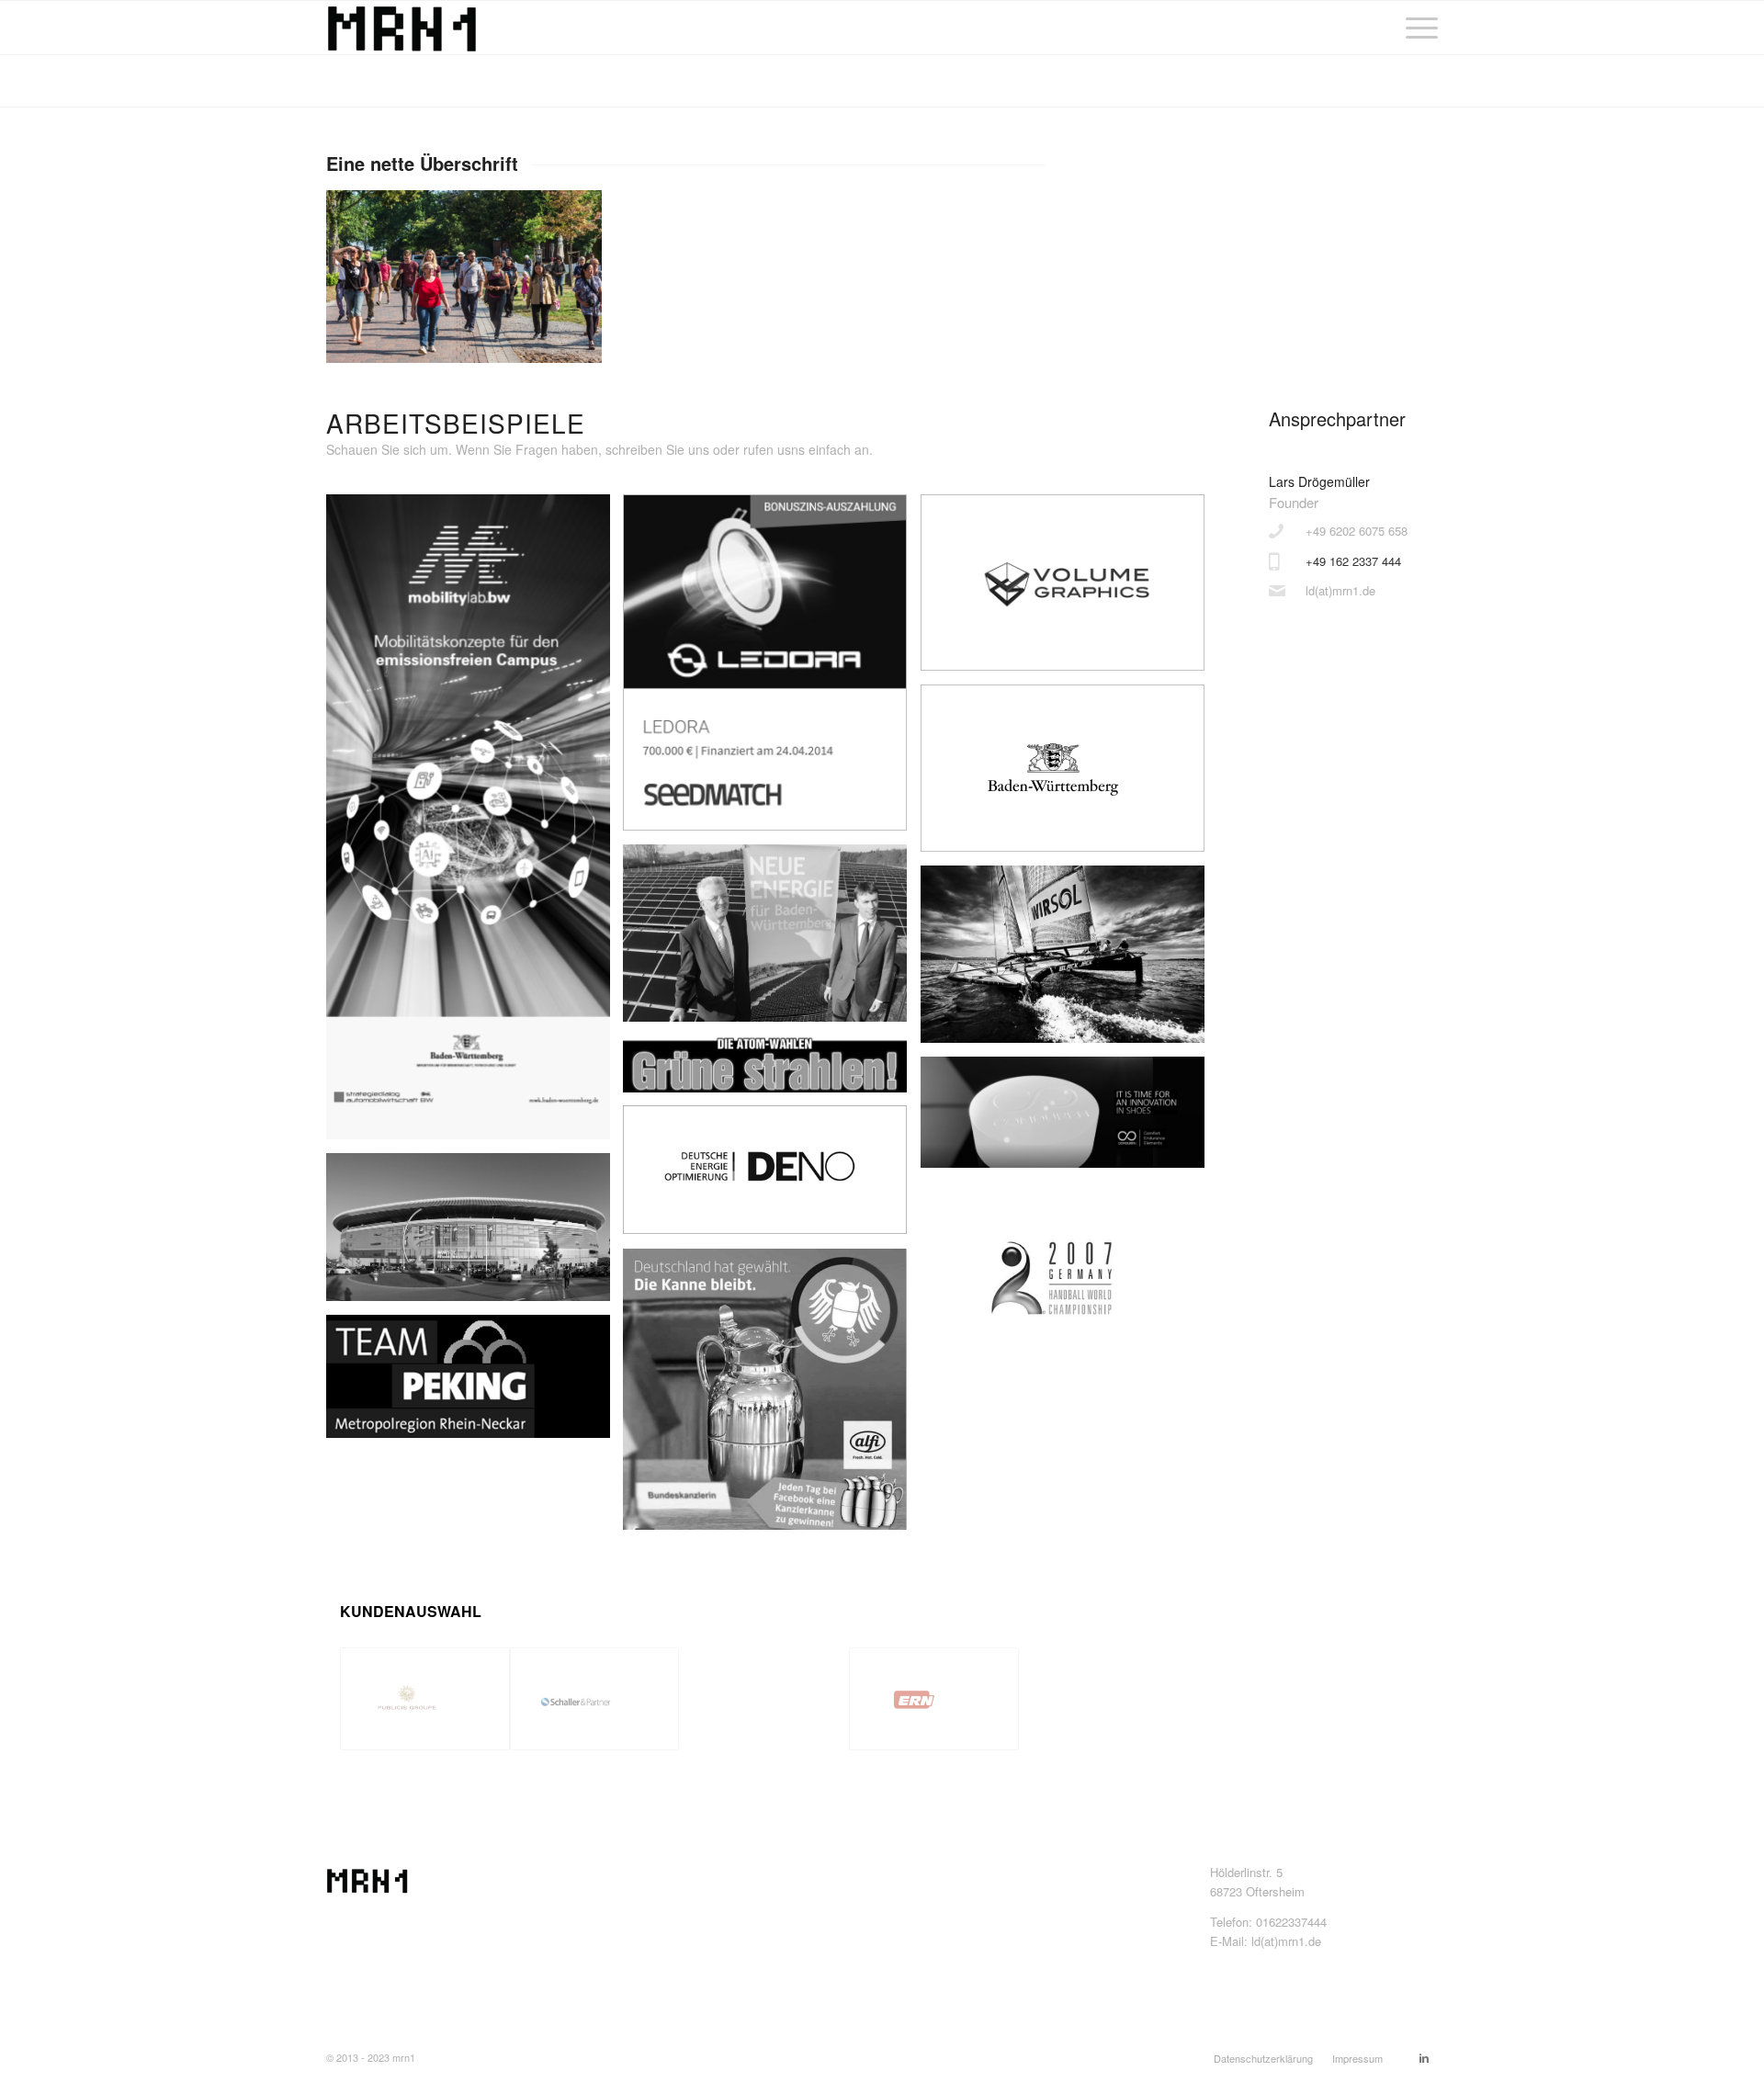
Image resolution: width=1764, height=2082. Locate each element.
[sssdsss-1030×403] (1069, 1119)
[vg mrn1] (1069, 589)
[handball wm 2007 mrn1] (1069, 1287)
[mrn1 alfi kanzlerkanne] (772, 1396)
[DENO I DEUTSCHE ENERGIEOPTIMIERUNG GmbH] (772, 1177)
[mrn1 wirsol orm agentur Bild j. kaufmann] (1069, 961)
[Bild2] (475, 1234)
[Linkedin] (1424, 2057)
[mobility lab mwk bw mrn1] (475, 824)
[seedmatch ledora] (772, 669)
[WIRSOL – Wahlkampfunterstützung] (772, 940)
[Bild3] (1069, 775)
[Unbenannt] (772, 1071)
